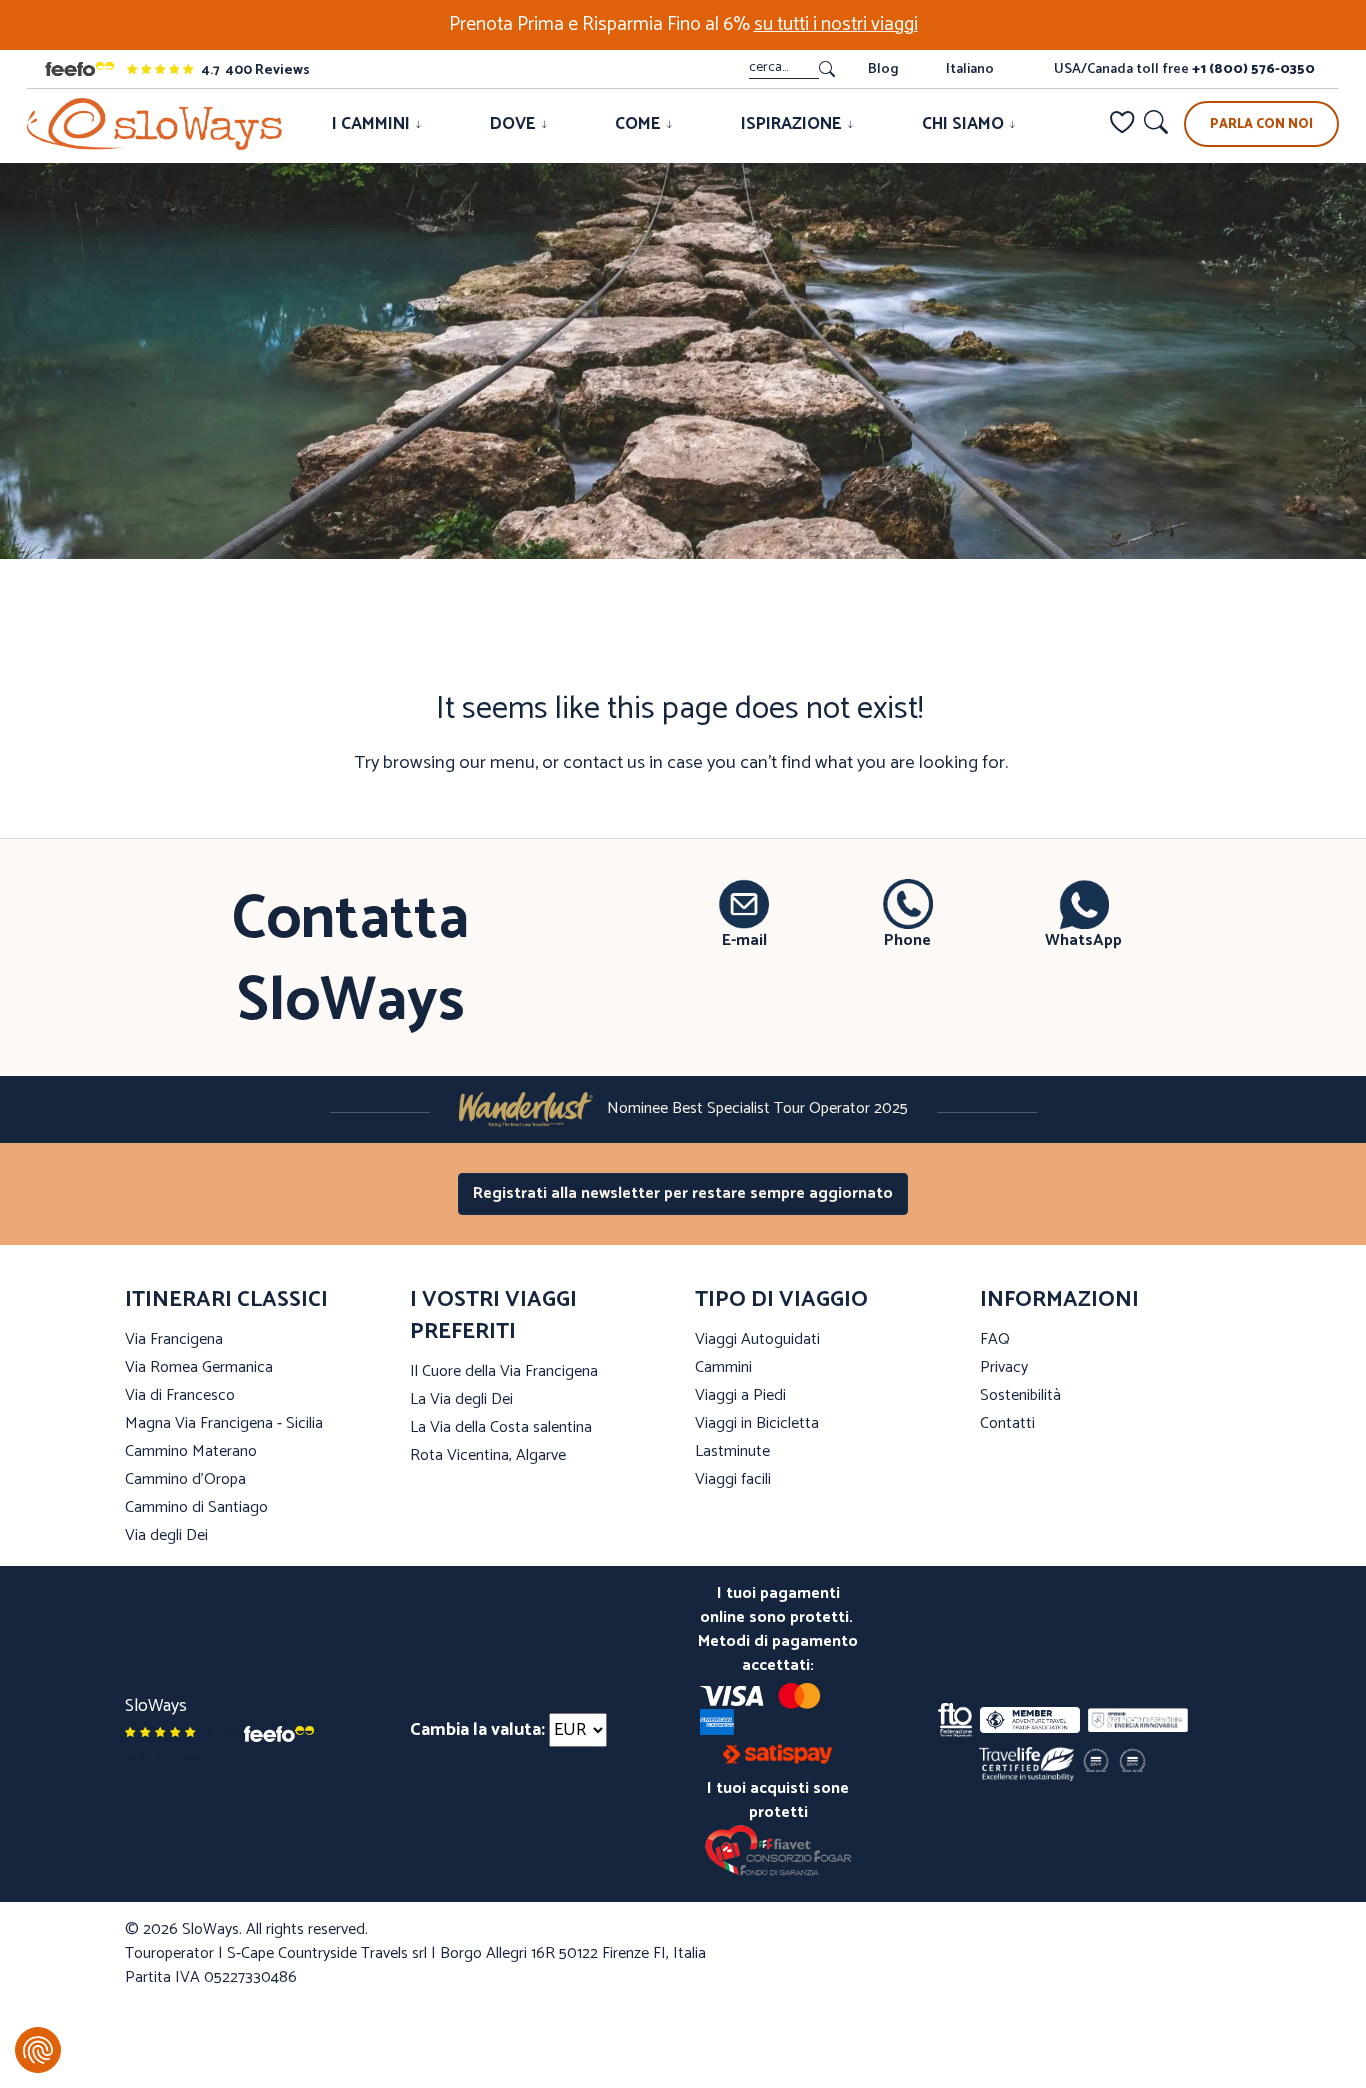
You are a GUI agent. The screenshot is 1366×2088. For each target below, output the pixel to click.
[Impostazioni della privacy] (38, 2050)
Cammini (723, 1367)
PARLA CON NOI (1261, 124)
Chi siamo (965, 124)
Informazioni (1059, 1300)
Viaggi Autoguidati (757, 1339)
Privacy (1004, 1367)
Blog (883, 69)
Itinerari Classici (226, 1300)
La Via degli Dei (461, 1399)
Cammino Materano (191, 1451)
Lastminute (732, 1451)
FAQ (995, 1339)
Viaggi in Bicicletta (757, 1423)
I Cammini (373, 124)
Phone (907, 940)
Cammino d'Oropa (185, 1479)
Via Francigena (174, 1339)
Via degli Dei (166, 1535)
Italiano (970, 69)
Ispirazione (793, 124)
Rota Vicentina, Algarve (488, 1455)
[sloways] (154, 124)
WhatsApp (1083, 940)
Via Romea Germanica (199, 1367)
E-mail (744, 940)
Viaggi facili (733, 1479)
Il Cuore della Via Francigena (504, 1371)
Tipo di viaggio (781, 1300)
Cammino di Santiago (196, 1507)
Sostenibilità (1020, 1395)
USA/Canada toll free (1184, 69)
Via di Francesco (180, 1395)
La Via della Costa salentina (501, 1427)
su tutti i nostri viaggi (836, 24)
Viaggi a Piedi (740, 1395)
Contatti (1007, 1423)
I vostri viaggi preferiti (493, 1316)
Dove (515, 124)
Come (640, 124)
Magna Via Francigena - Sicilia (224, 1423)
